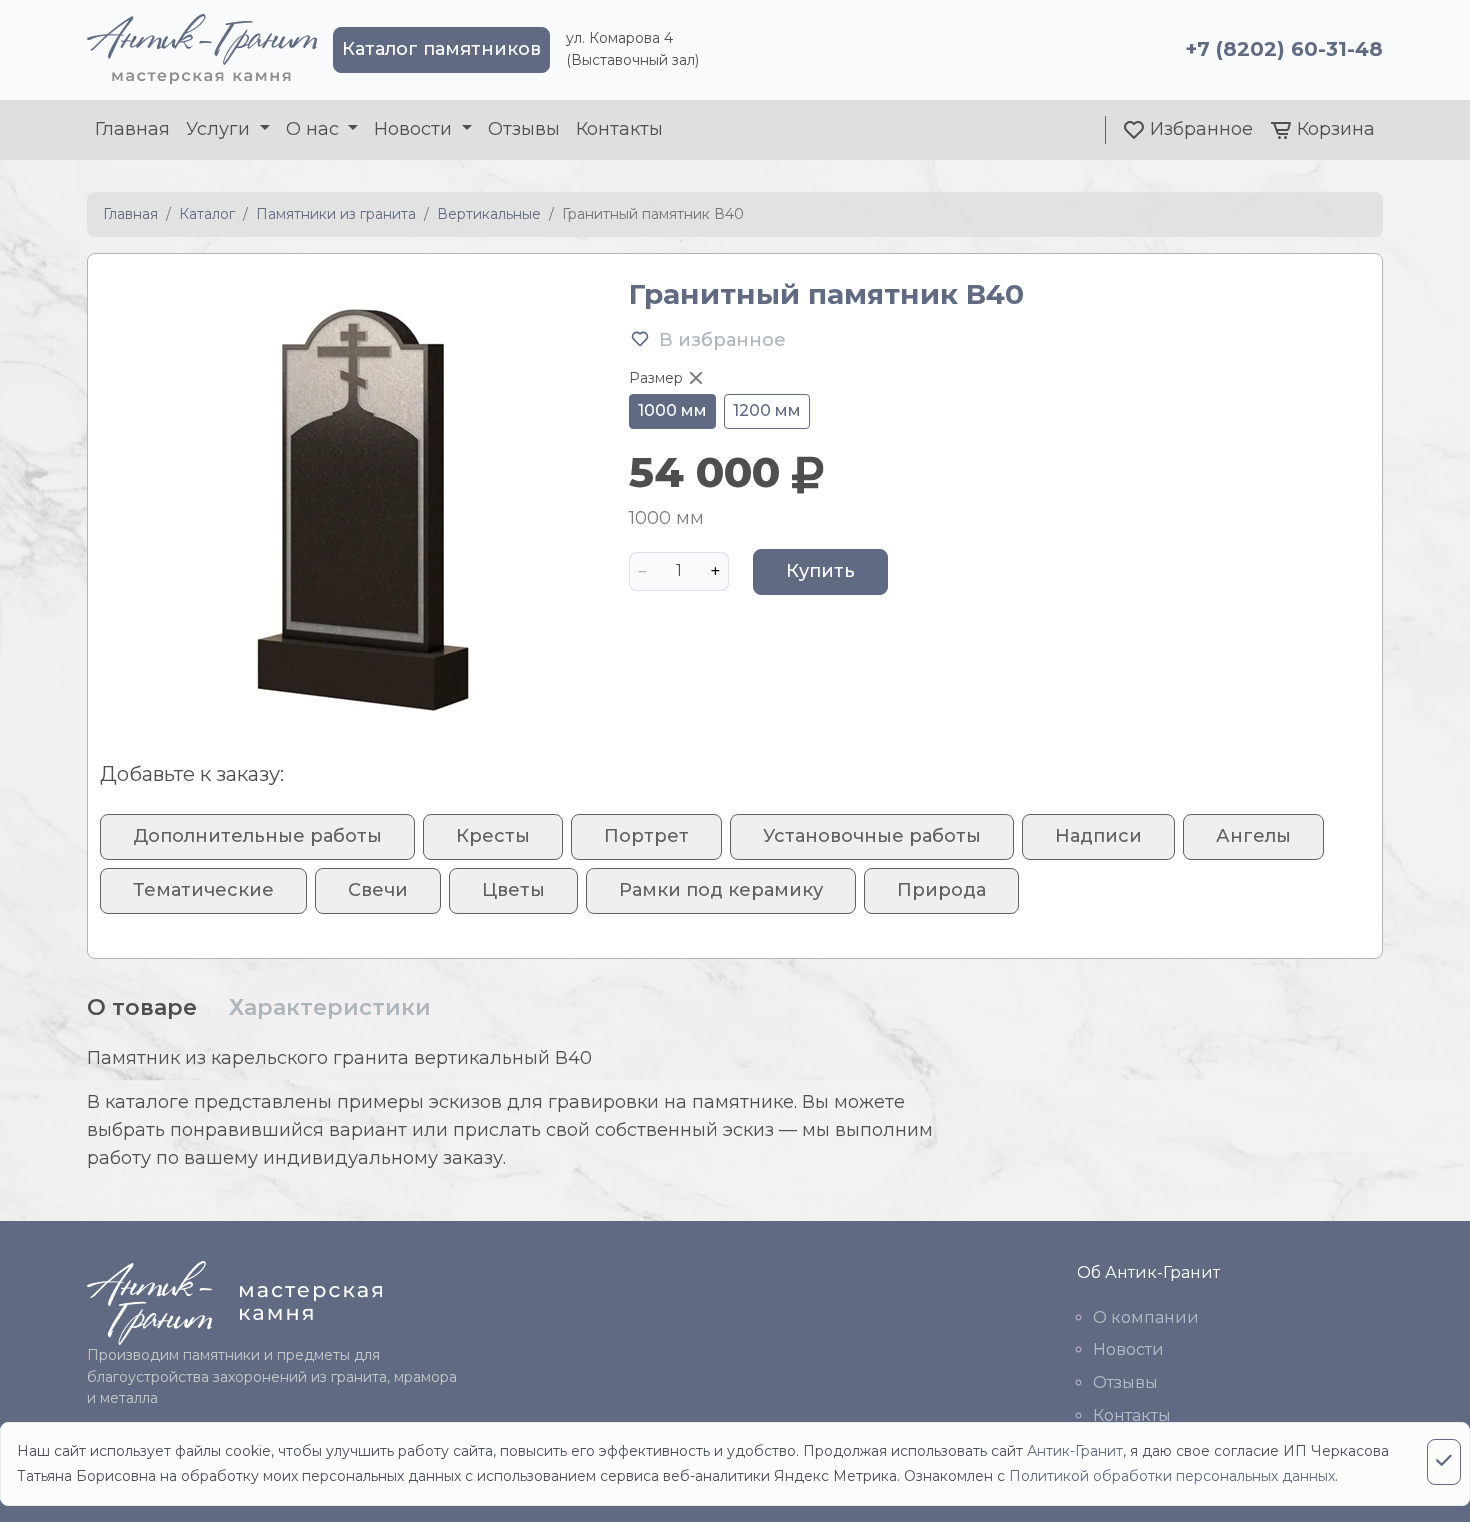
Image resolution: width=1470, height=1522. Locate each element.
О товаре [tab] (142, 1007)
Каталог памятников (441, 49)
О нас (315, 129)
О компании (1146, 1317)
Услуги (220, 129)
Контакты (619, 129)
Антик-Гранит (1075, 1451)
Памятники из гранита (336, 214)
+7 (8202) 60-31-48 (1284, 49)
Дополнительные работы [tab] (257, 836)
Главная (132, 129)
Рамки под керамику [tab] (721, 890)
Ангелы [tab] (1253, 836)
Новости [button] (415, 129)
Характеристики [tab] (330, 1007)
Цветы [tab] (513, 890)
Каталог (207, 214)
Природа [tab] (941, 890)
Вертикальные (489, 214)
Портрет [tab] (646, 836)
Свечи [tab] (378, 890)
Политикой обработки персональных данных (1172, 1476)
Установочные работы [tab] (872, 836)
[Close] (1444, 1462)
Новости (1128, 1349)
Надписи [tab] (1098, 836)
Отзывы (524, 129)
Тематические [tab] (203, 890)
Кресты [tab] (493, 836)
